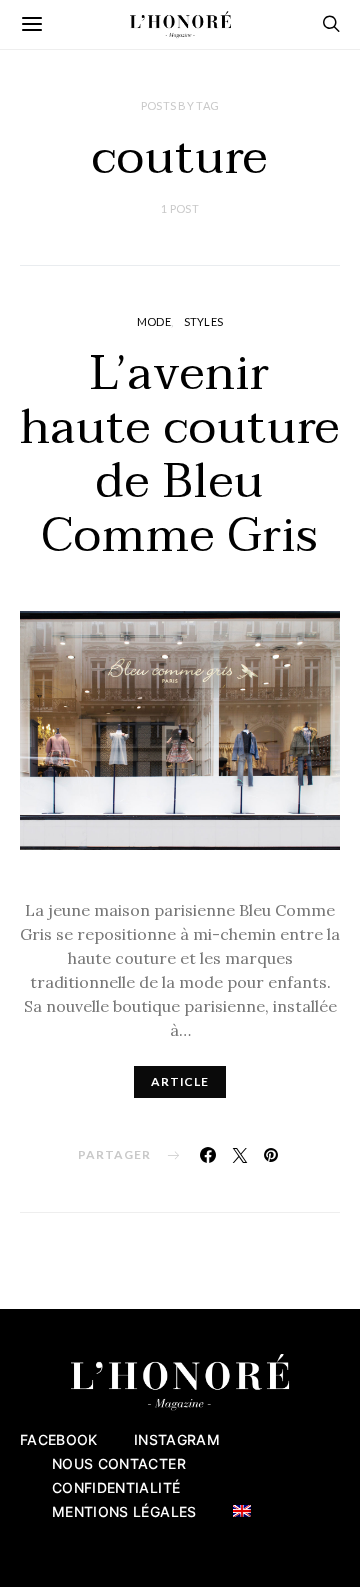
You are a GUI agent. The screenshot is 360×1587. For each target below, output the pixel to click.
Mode (154, 321)
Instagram (177, 1439)
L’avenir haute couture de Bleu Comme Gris (179, 455)
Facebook (59, 1439)
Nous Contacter (119, 1463)
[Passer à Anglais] (242, 1511)
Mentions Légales (124, 1511)
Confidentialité (116, 1487)
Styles (204, 321)
